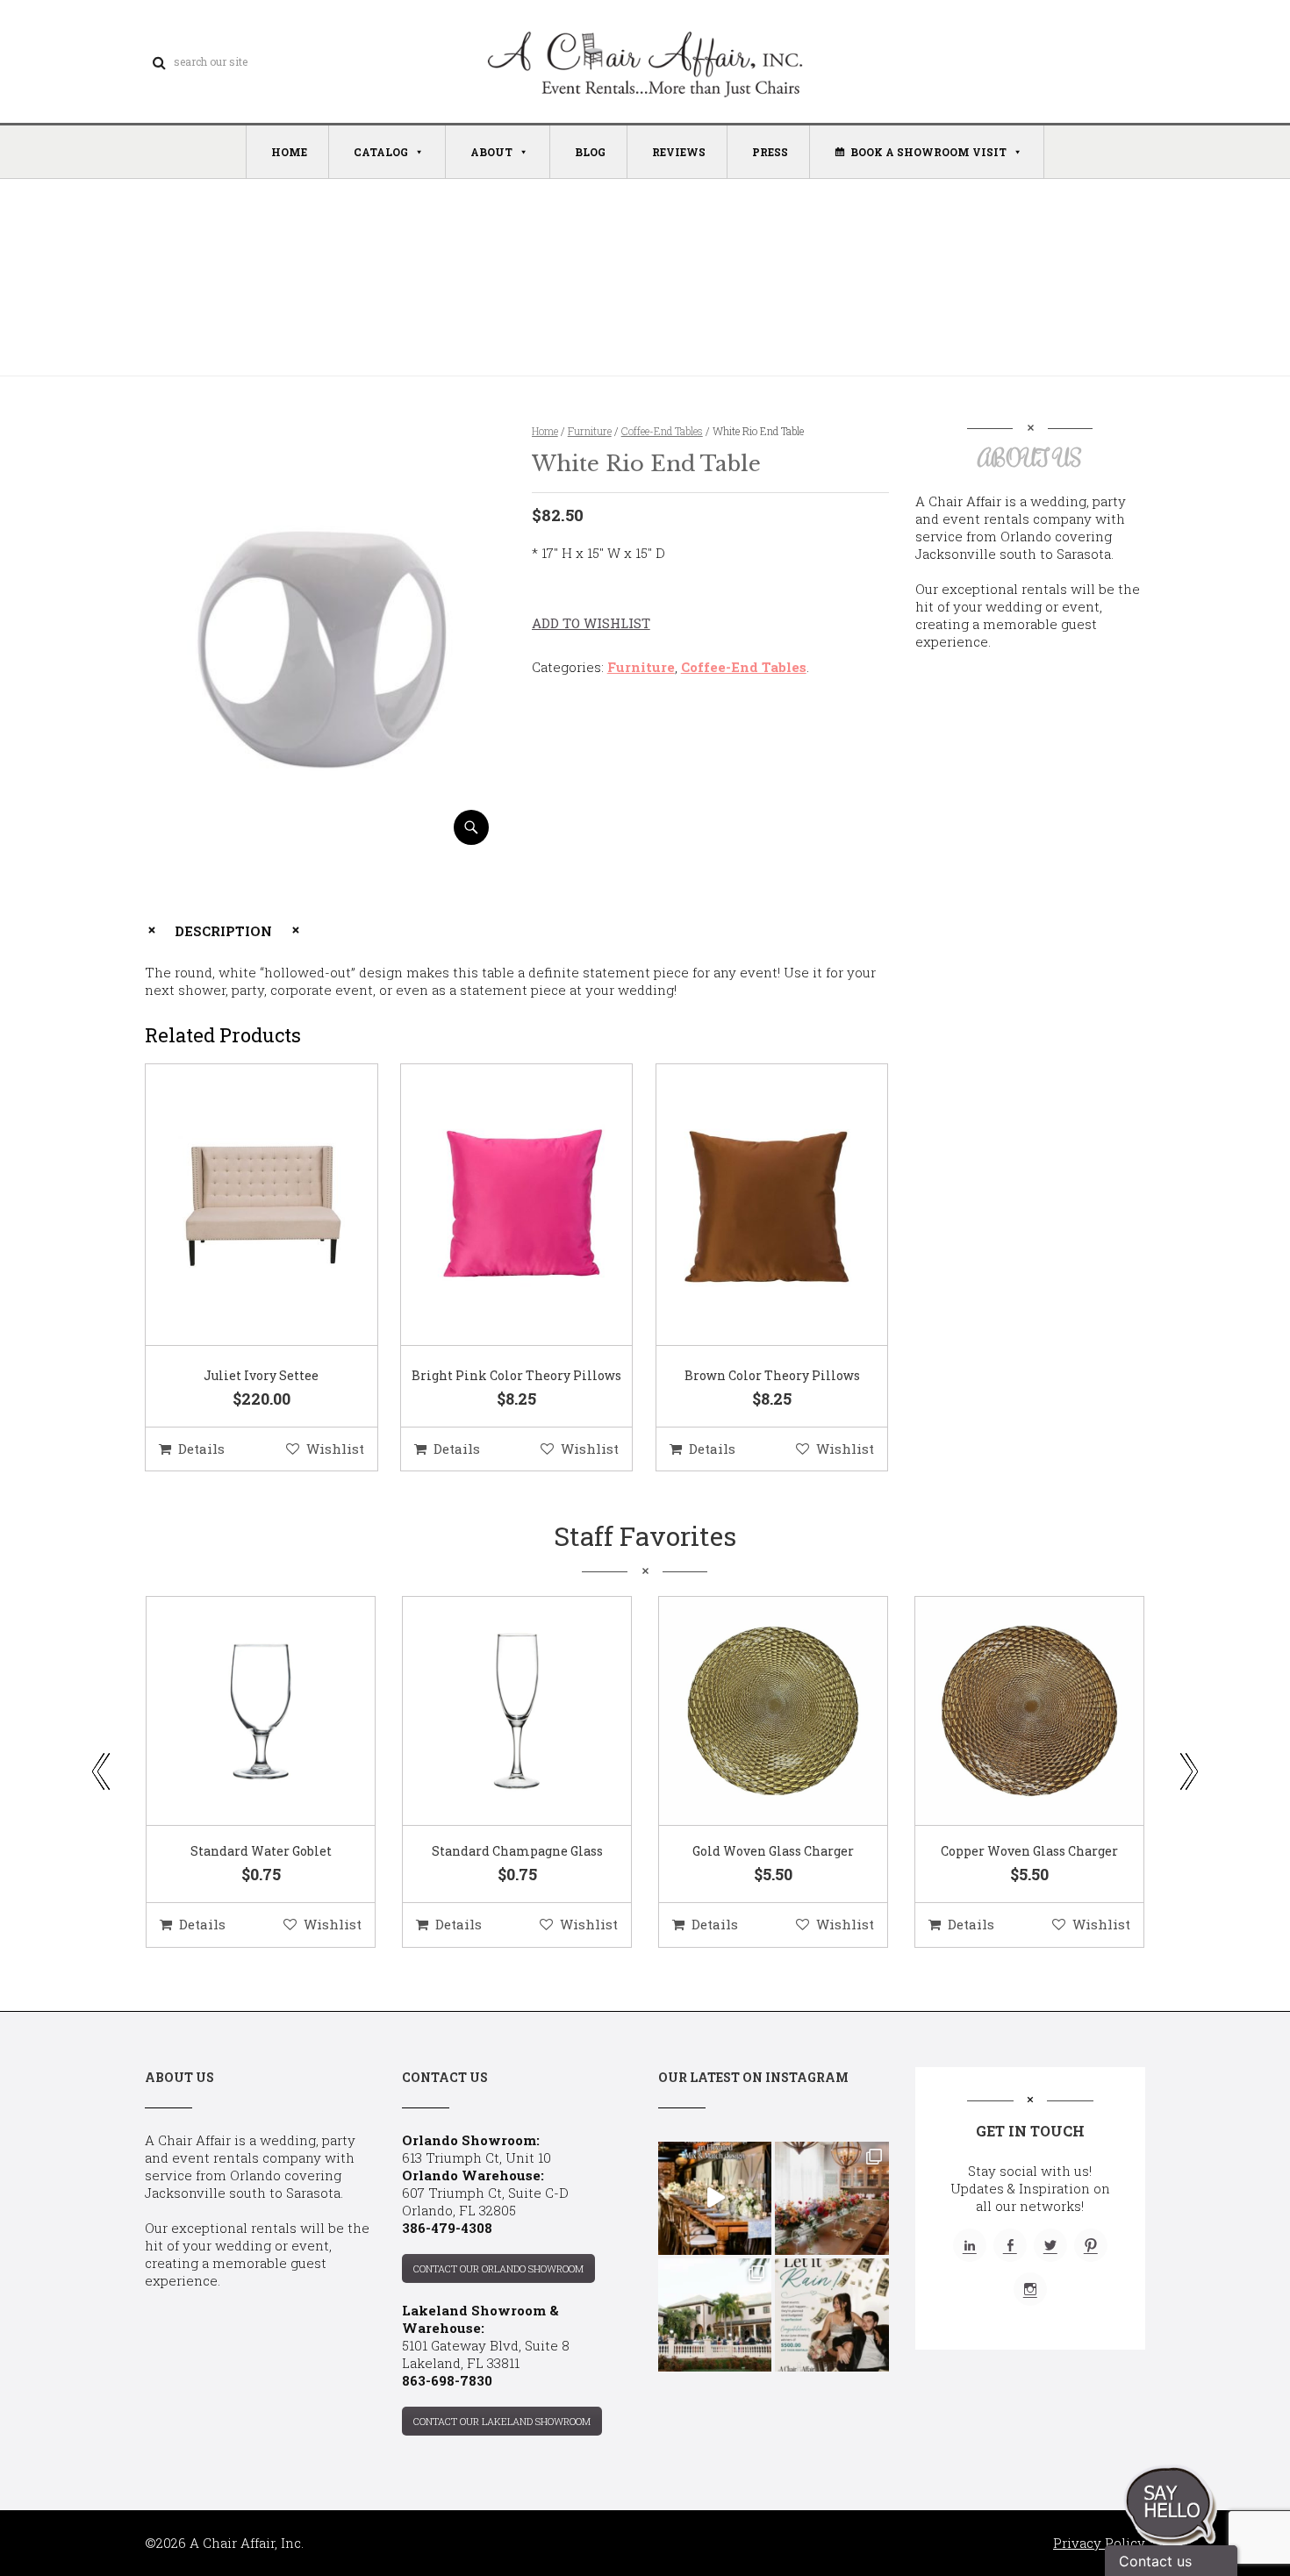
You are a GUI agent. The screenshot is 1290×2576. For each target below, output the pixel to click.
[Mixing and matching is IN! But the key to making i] (715, 2198)
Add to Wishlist (591, 623)
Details (201, 1449)
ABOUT (491, 152)
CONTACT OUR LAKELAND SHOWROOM (502, 2421)
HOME (289, 152)
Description (223, 931)
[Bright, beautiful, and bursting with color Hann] (831, 2198)
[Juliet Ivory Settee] (240, 1206)
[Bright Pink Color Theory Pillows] (495, 1206)
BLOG (590, 152)
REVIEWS (679, 152)
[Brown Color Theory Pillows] (750, 1206)
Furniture (590, 431)
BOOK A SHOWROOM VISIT (928, 152)
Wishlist (335, 1449)
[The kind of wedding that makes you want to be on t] (715, 2315)
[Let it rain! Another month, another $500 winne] (831, 2315)
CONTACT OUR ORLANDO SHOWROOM (498, 2268)
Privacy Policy (1099, 2543)
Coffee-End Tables (662, 431)
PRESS (770, 152)
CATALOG (381, 152)
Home (545, 431)
